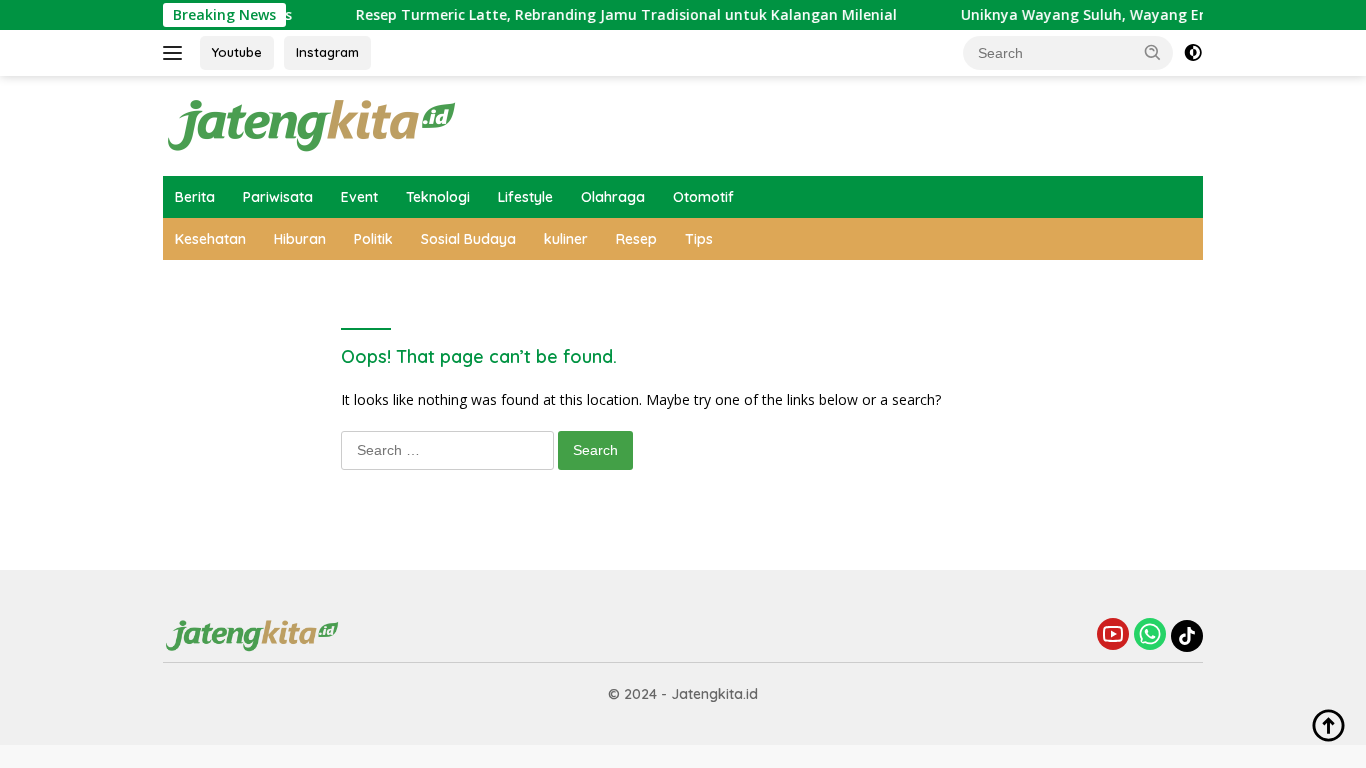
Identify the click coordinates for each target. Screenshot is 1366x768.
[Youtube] (1113, 635)
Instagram (327, 52)
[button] (1153, 52)
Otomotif (703, 197)
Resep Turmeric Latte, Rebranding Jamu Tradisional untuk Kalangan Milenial (614, 15)
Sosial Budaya (468, 239)
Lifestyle (525, 197)
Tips (699, 239)
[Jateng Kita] (313, 124)
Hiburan (300, 239)
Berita (195, 197)
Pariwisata (278, 197)
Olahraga (613, 197)
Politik (373, 239)
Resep (636, 239)
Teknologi (438, 197)
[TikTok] (1187, 636)
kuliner (566, 239)
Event (359, 197)
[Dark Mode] (1193, 53)
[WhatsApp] (1150, 635)
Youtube (237, 52)
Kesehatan (210, 239)
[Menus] (176, 53)
